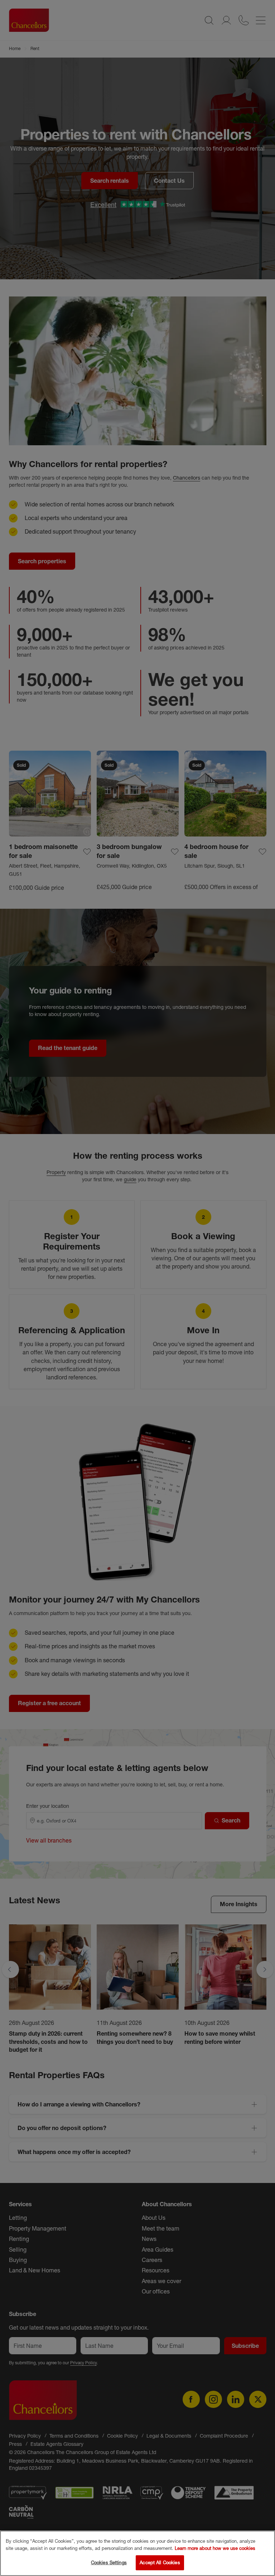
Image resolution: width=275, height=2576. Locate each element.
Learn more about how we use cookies (215, 2548)
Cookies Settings (109, 2562)
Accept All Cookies (160, 2562)
